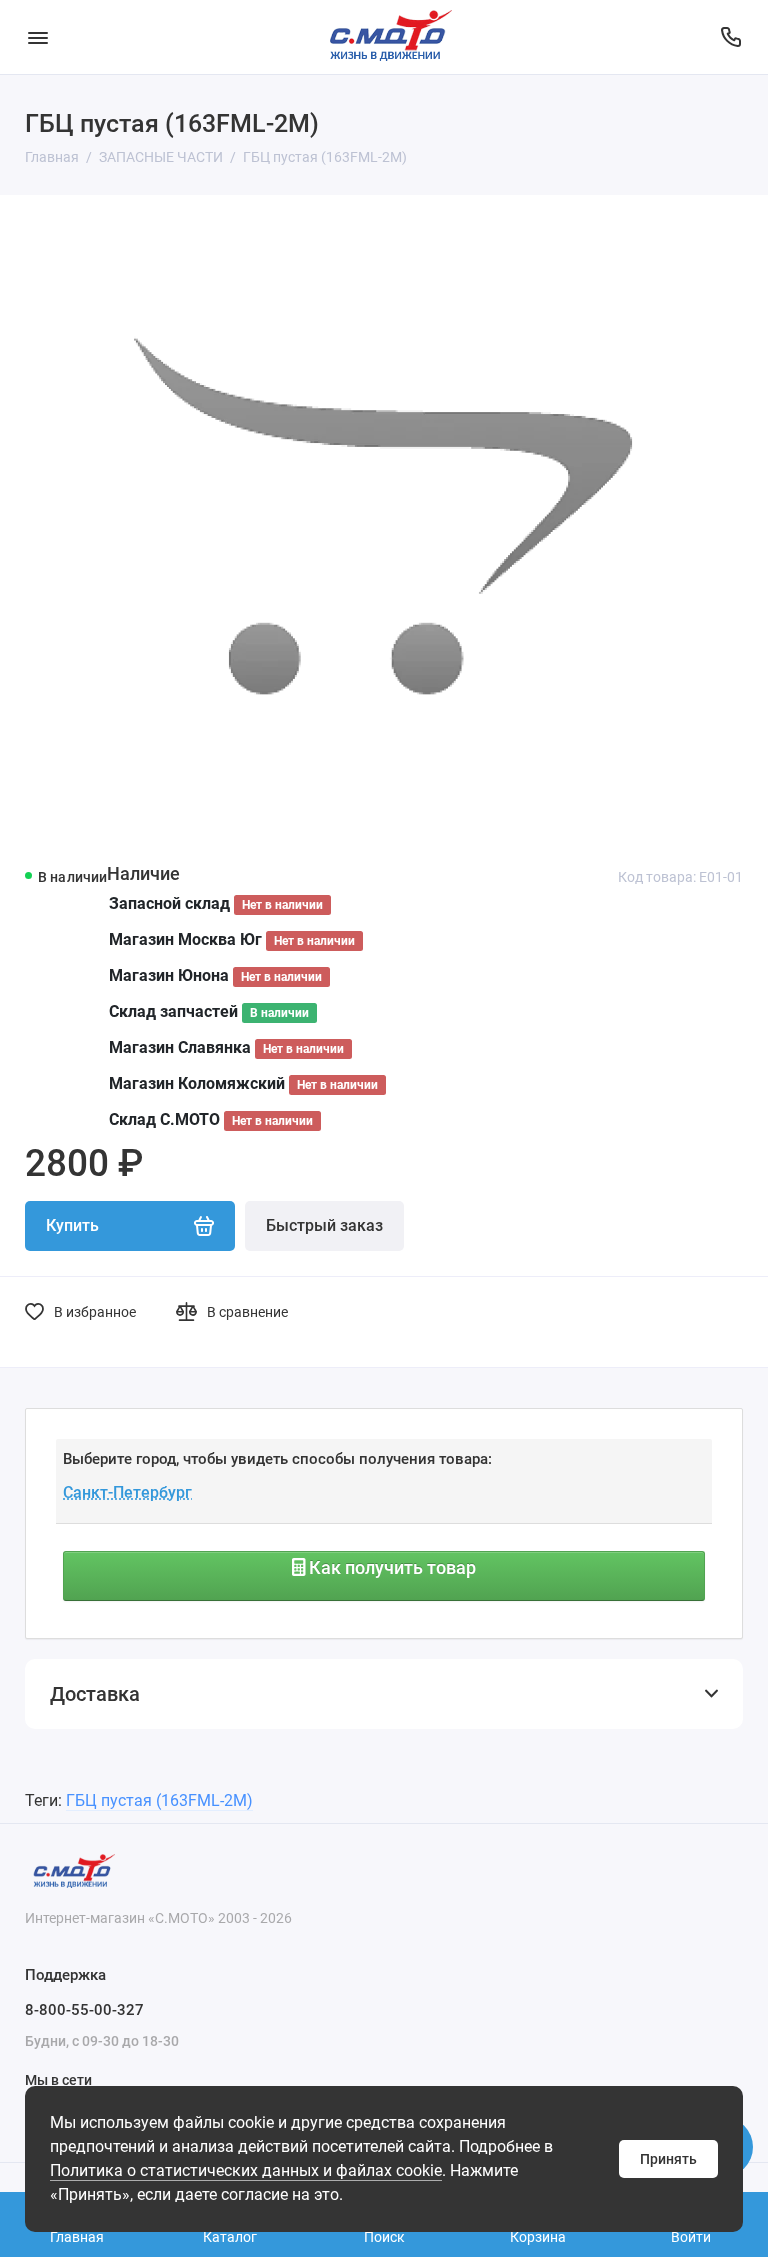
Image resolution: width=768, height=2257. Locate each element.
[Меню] (37, 37)
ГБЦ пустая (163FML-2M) (159, 1800)
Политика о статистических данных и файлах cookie (246, 2170)
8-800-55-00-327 (84, 2010)
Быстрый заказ (324, 1225)
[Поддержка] (730, 37)
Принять (668, 2159)
